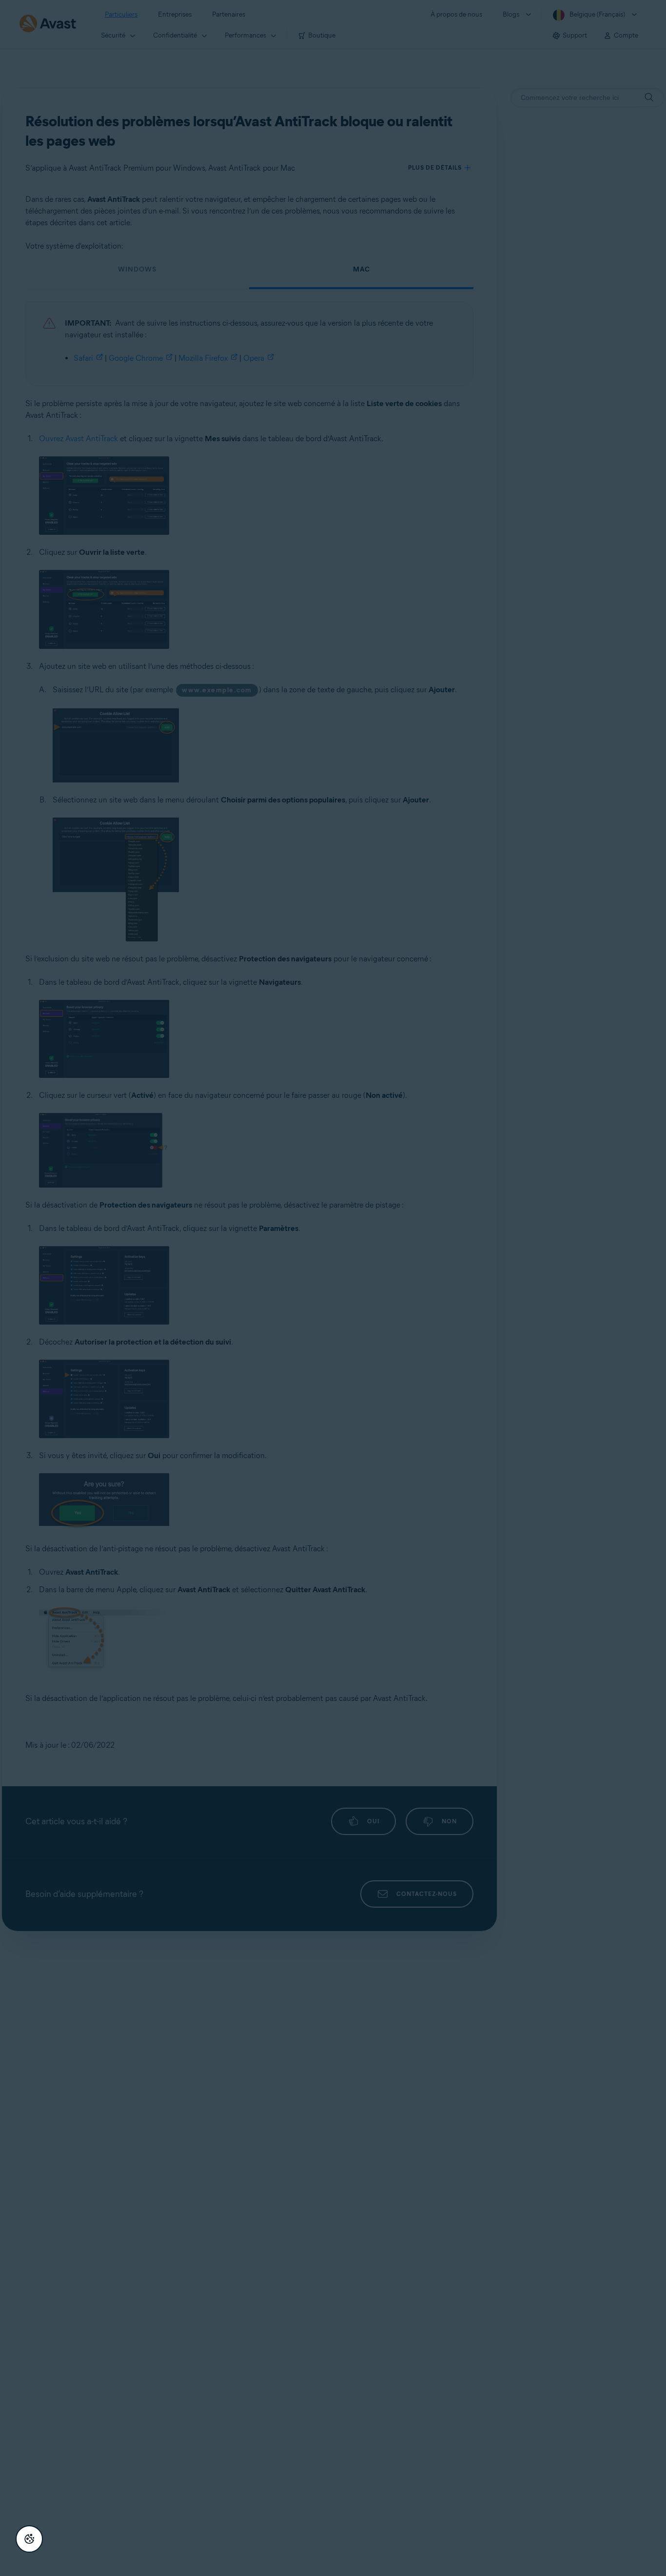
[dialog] (333, 1288)
